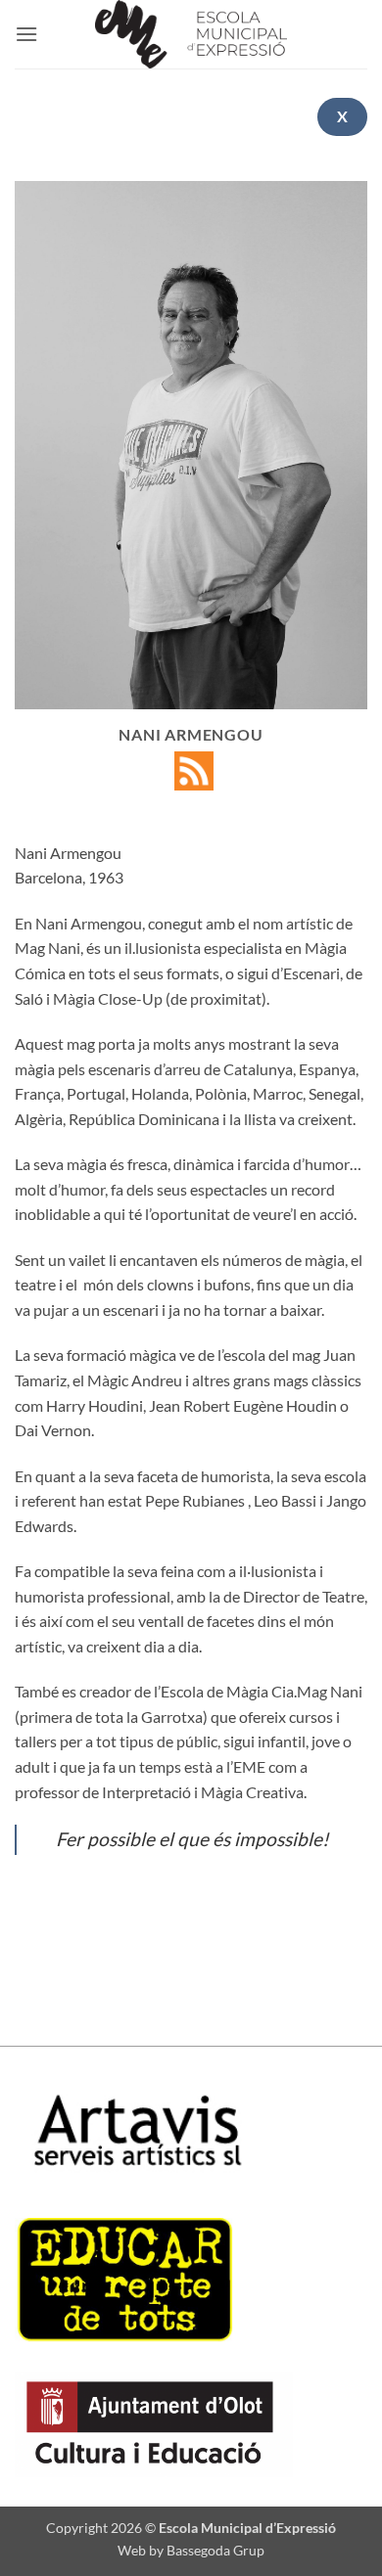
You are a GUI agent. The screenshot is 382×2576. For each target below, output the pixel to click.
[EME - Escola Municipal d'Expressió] (191, 34)
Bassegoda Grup (215, 2550)
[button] (26, 34)
